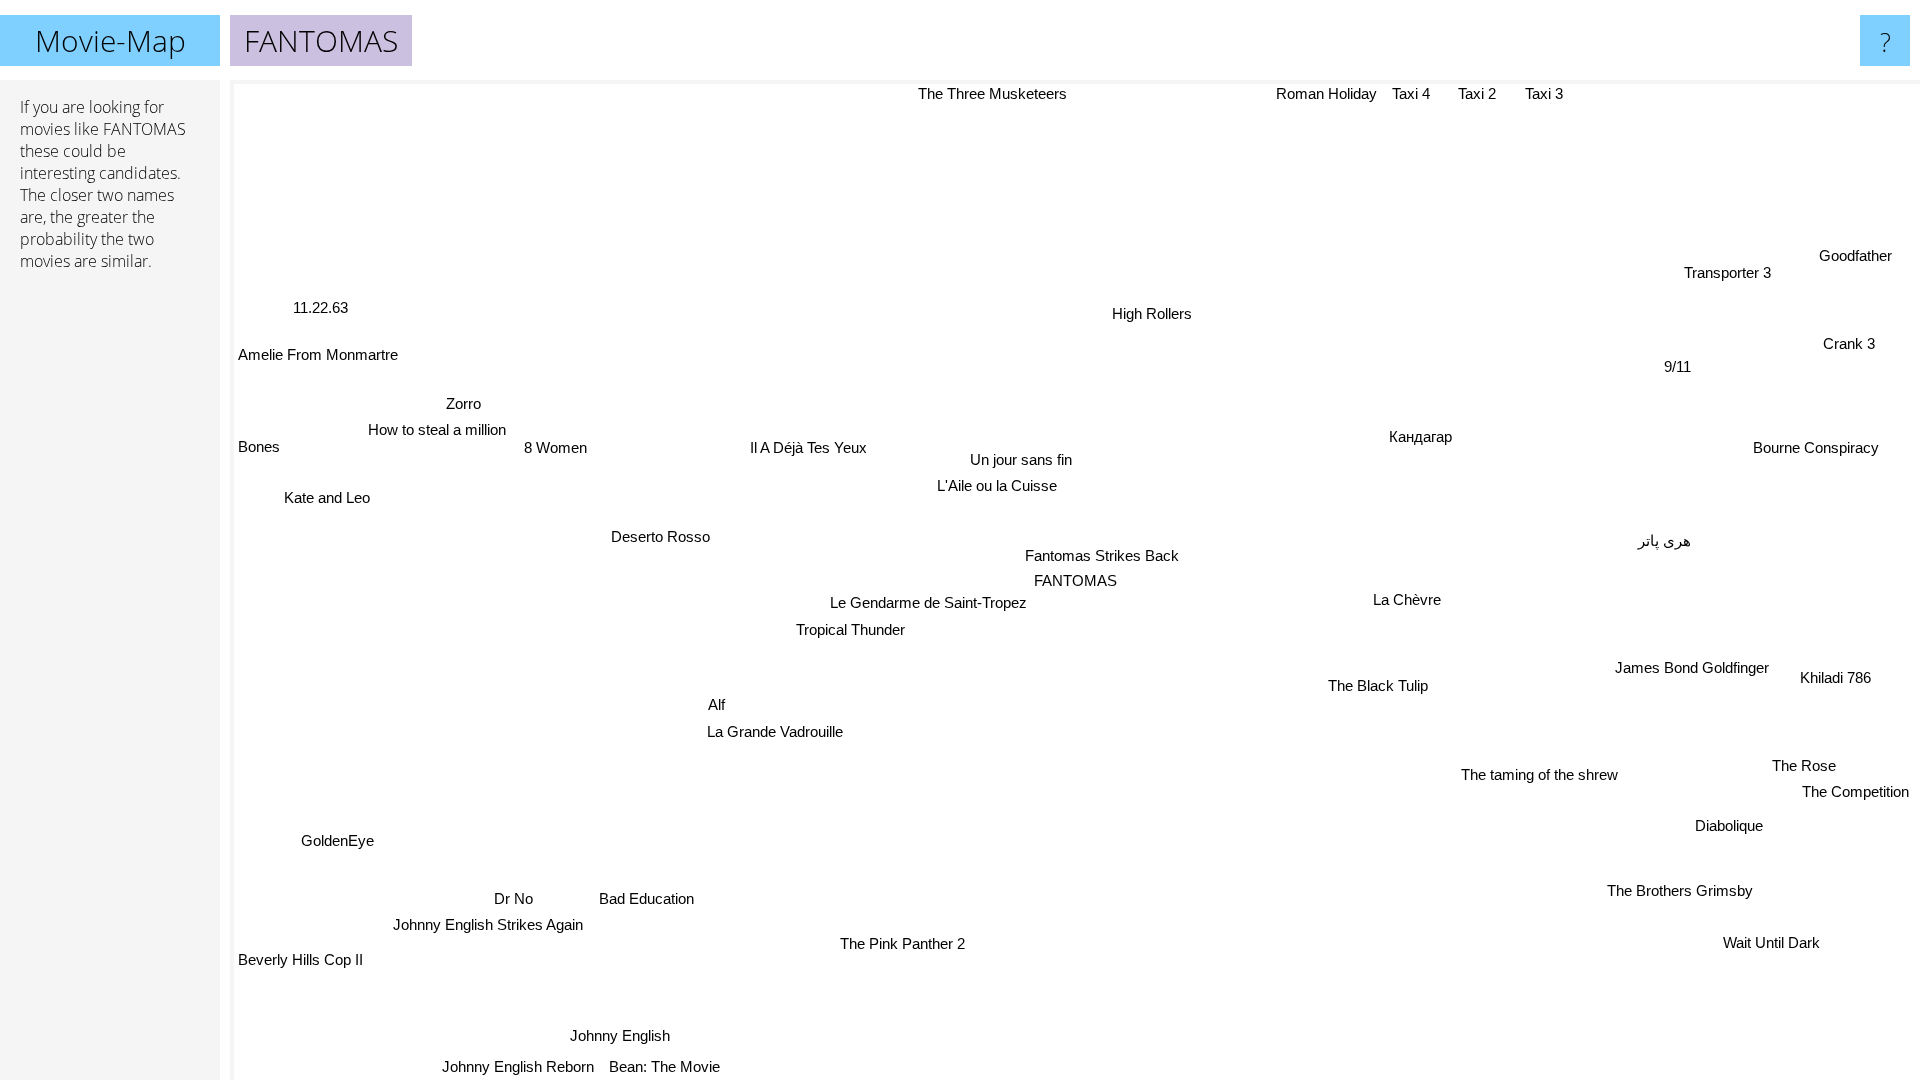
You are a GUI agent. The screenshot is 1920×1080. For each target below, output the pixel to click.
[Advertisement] (110, 593)
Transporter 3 (1731, 275)
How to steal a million (436, 430)
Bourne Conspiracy (1817, 451)
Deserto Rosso (657, 541)
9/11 (1677, 366)
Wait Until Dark (1771, 942)
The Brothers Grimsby (1682, 890)
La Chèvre (1406, 595)
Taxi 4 (1423, 93)
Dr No (511, 896)
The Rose (1804, 765)
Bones (259, 444)
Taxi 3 (1551, 95)
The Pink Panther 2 (907, 949)
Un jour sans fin (1019, 459)
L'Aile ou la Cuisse (996, 485)
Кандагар (1420, 436)
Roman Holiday (1338, 93)
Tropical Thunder (852, 628)
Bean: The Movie (654, 1066)
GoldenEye (336, 840)
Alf (716, 704)
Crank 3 (1852, 346)
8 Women (556, 444)
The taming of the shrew (1539, 775)
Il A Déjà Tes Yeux (806, 448)
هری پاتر (1664, 541)
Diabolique (1728, 825)
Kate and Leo (327, 495)
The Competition (1855, 792)
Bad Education (637, 895)
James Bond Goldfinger (1692, 668)
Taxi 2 (1486, 93)
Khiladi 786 (1834, 677)
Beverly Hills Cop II (300, 958)
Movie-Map (110, 40)
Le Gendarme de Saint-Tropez (922, 602)
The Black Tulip (1380, 682)
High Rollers (1150, 313)
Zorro (462, 404)
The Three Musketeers (979, 93)
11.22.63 (321, 306)
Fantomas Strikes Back (1102, 554)
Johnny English (609, 1031)
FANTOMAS (1075, 580)
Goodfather (1860, 259)
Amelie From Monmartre (318, 353)
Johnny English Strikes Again (487, 923)
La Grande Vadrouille (774, 731)
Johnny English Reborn (508, 1066)
